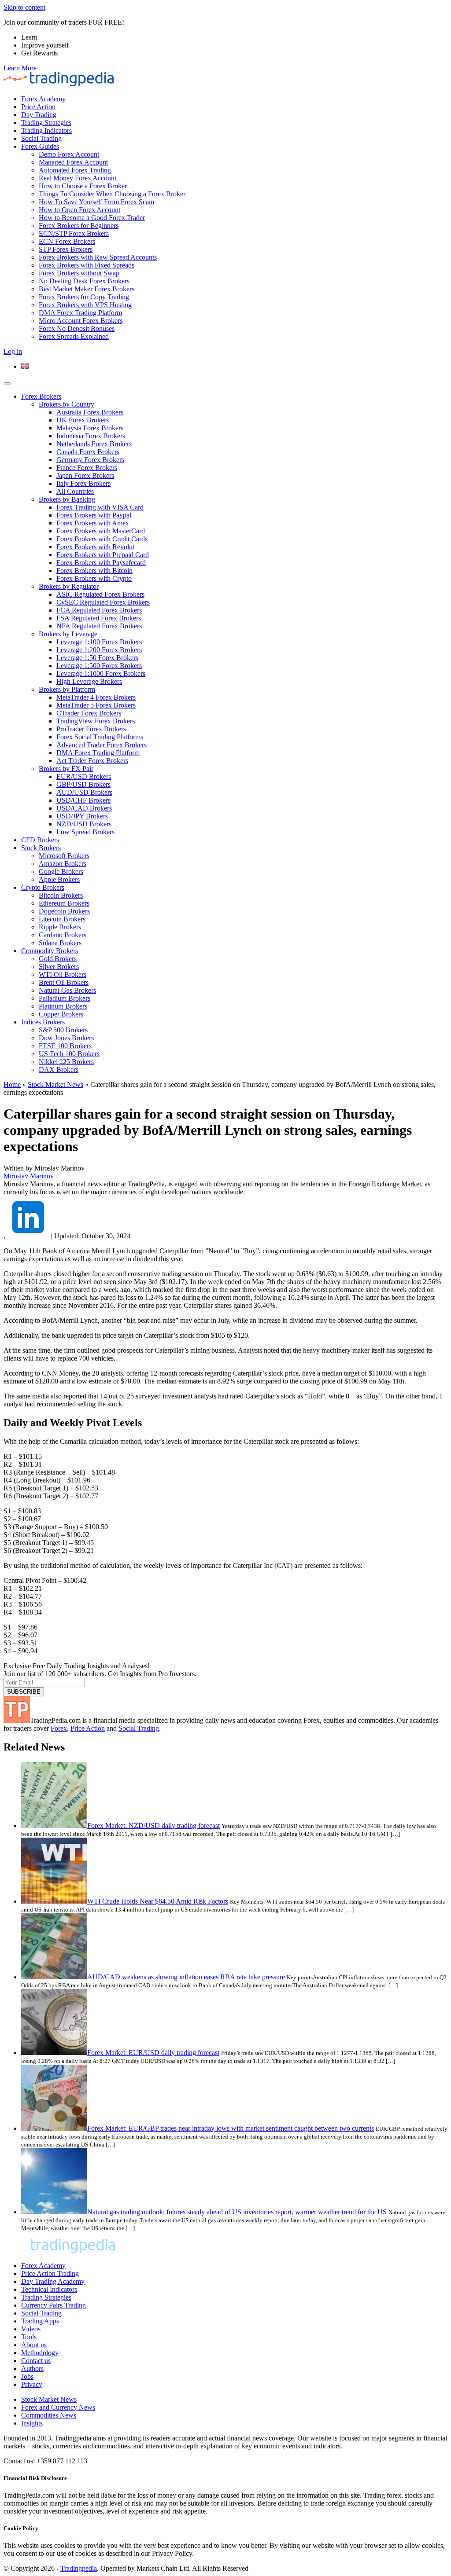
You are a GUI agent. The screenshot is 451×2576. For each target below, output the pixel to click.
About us (34, 2345)
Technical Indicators (49, 2289)
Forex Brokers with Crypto (94, 578)
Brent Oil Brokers (64, 982)
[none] (234, 367)
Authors (32, 2369)
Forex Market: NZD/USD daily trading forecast (153, 1826)
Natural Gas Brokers (67, 990)
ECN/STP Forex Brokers (74, 233)
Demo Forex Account (69, 154)
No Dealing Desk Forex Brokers (84, 281)
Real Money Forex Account (78, 178)
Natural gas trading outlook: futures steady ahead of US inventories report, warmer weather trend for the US (237, 2212)
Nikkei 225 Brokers (66, 1062)
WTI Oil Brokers (63, 974)
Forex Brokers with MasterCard (101, 531)
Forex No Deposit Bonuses (77, 328)
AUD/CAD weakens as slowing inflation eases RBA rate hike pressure (186, 1977)
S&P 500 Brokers (63, 1030)
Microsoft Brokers (64, 856)
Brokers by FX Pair (66, 769)
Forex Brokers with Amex (93, 523)
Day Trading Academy (53, 2281)
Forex (59, 1728)
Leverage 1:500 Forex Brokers (99, 666)
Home (12, 1084)
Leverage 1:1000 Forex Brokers (101, 673)
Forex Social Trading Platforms (100, 737)
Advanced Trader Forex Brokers (102, 745)
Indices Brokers (43, 1022)
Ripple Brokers (60, 927)
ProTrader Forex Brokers (91, 729)
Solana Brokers (60, 943)
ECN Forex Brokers (67, 241)
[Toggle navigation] (7, 384)
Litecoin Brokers (62, 919)
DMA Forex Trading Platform (80, 313)
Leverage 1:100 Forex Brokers (99, 642)
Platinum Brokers (63, 1006)
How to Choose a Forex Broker (83, 186)
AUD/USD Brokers (84, 792)
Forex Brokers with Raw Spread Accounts (98, 257)
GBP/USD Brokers (83, 784)
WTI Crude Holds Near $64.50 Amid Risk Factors (158, 1901)
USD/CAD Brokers (84, 808)
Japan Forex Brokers (85, 475)
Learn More (20, 68)
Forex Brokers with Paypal (94, 515)
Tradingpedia (79, 2568)
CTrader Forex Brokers (89, 713)
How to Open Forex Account (79, 210)
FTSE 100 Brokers (65, 1046)
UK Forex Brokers (83, 420)
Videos (31, 2329)
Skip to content (24, 7)
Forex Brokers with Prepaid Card (103, 555)
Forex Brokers (41, 396)
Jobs (27, 2376)
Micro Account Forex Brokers (81, 321)
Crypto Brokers (43, 887)
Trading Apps (40, 2321)
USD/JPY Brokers (82, 816)
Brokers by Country (67, 404)
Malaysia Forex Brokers (90, 428)
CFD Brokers (40, 840)
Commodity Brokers (50, 951)
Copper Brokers (61, 1014)
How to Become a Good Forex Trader (92, 218)
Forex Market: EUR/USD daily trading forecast (153, 2053)
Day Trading (39, 115)
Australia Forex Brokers (90, 412)
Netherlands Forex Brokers (94, 444)
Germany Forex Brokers (90, 460)
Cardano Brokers (63, 935)
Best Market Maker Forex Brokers (87, 289)
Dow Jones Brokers (66, 1038)
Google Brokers (61, 872)
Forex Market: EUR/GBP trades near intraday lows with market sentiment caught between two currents (231, 2128)
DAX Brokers (59, 1070)
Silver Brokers (59, 967)
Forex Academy (43, 99)
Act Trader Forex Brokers (92, 761)
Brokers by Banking (67, 499)
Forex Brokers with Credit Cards (102, 539)
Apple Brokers (59, 879)
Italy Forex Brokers (83, 483)
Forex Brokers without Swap (79, 273)
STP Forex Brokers (66, 249)
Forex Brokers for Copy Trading (84, 297)
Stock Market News (55, 1084)
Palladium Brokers (65, 998)
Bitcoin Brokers (61, 895)
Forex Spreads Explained (74, 336)
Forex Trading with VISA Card (100, 507)
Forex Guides (40, 146)
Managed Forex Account (73, 162)
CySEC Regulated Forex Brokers (103, 602)
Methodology (40, 2353)
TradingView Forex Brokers (96, 721)
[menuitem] (25, 366)
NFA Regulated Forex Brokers (99, 626)
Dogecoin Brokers (64, 911)
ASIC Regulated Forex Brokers (100, 594)
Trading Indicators (46, 130)
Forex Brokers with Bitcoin (94, 571)
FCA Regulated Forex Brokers (99, 610)
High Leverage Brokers (89, 681)
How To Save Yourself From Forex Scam (96, 202)
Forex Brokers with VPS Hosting (85, 305)
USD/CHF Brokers (83, 800)
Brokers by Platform (67, 689)
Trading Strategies (46, 123)
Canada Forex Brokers (88, 452)
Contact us (36, 2361)
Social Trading (41, 138)
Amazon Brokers (63, 864)
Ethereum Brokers (64, 903)
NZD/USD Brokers (84, 824)
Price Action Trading (50, 2273)
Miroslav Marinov (29, 1176)
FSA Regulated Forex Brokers (99, 618)
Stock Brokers (41, 848)
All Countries (75, 491)
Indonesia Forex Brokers (91, 436)
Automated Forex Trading (75, 170)
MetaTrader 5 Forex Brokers (96, 705)
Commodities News (49, 2415)
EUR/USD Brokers (84, 776)
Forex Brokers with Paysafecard (101, 563)
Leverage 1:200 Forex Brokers (99, 650)
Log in (13, 351)
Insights (32, 2423)
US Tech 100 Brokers (69, 1054)
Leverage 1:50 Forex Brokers (97, 658)
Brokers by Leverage (68, 634)
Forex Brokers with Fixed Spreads (87, 265)
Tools (29, 2337)
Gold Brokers (58, 959)
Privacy (32, 2384)
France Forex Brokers (87, 468)
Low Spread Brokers (85, 832)
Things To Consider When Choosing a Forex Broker (112, 194)
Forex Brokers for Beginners (79, 226)
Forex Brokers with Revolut (95, 547)
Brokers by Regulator (69, 586)
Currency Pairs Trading (54, 2305)
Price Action (38, 107)
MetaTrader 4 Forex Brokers (96, 697)
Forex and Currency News (58, 2407)
